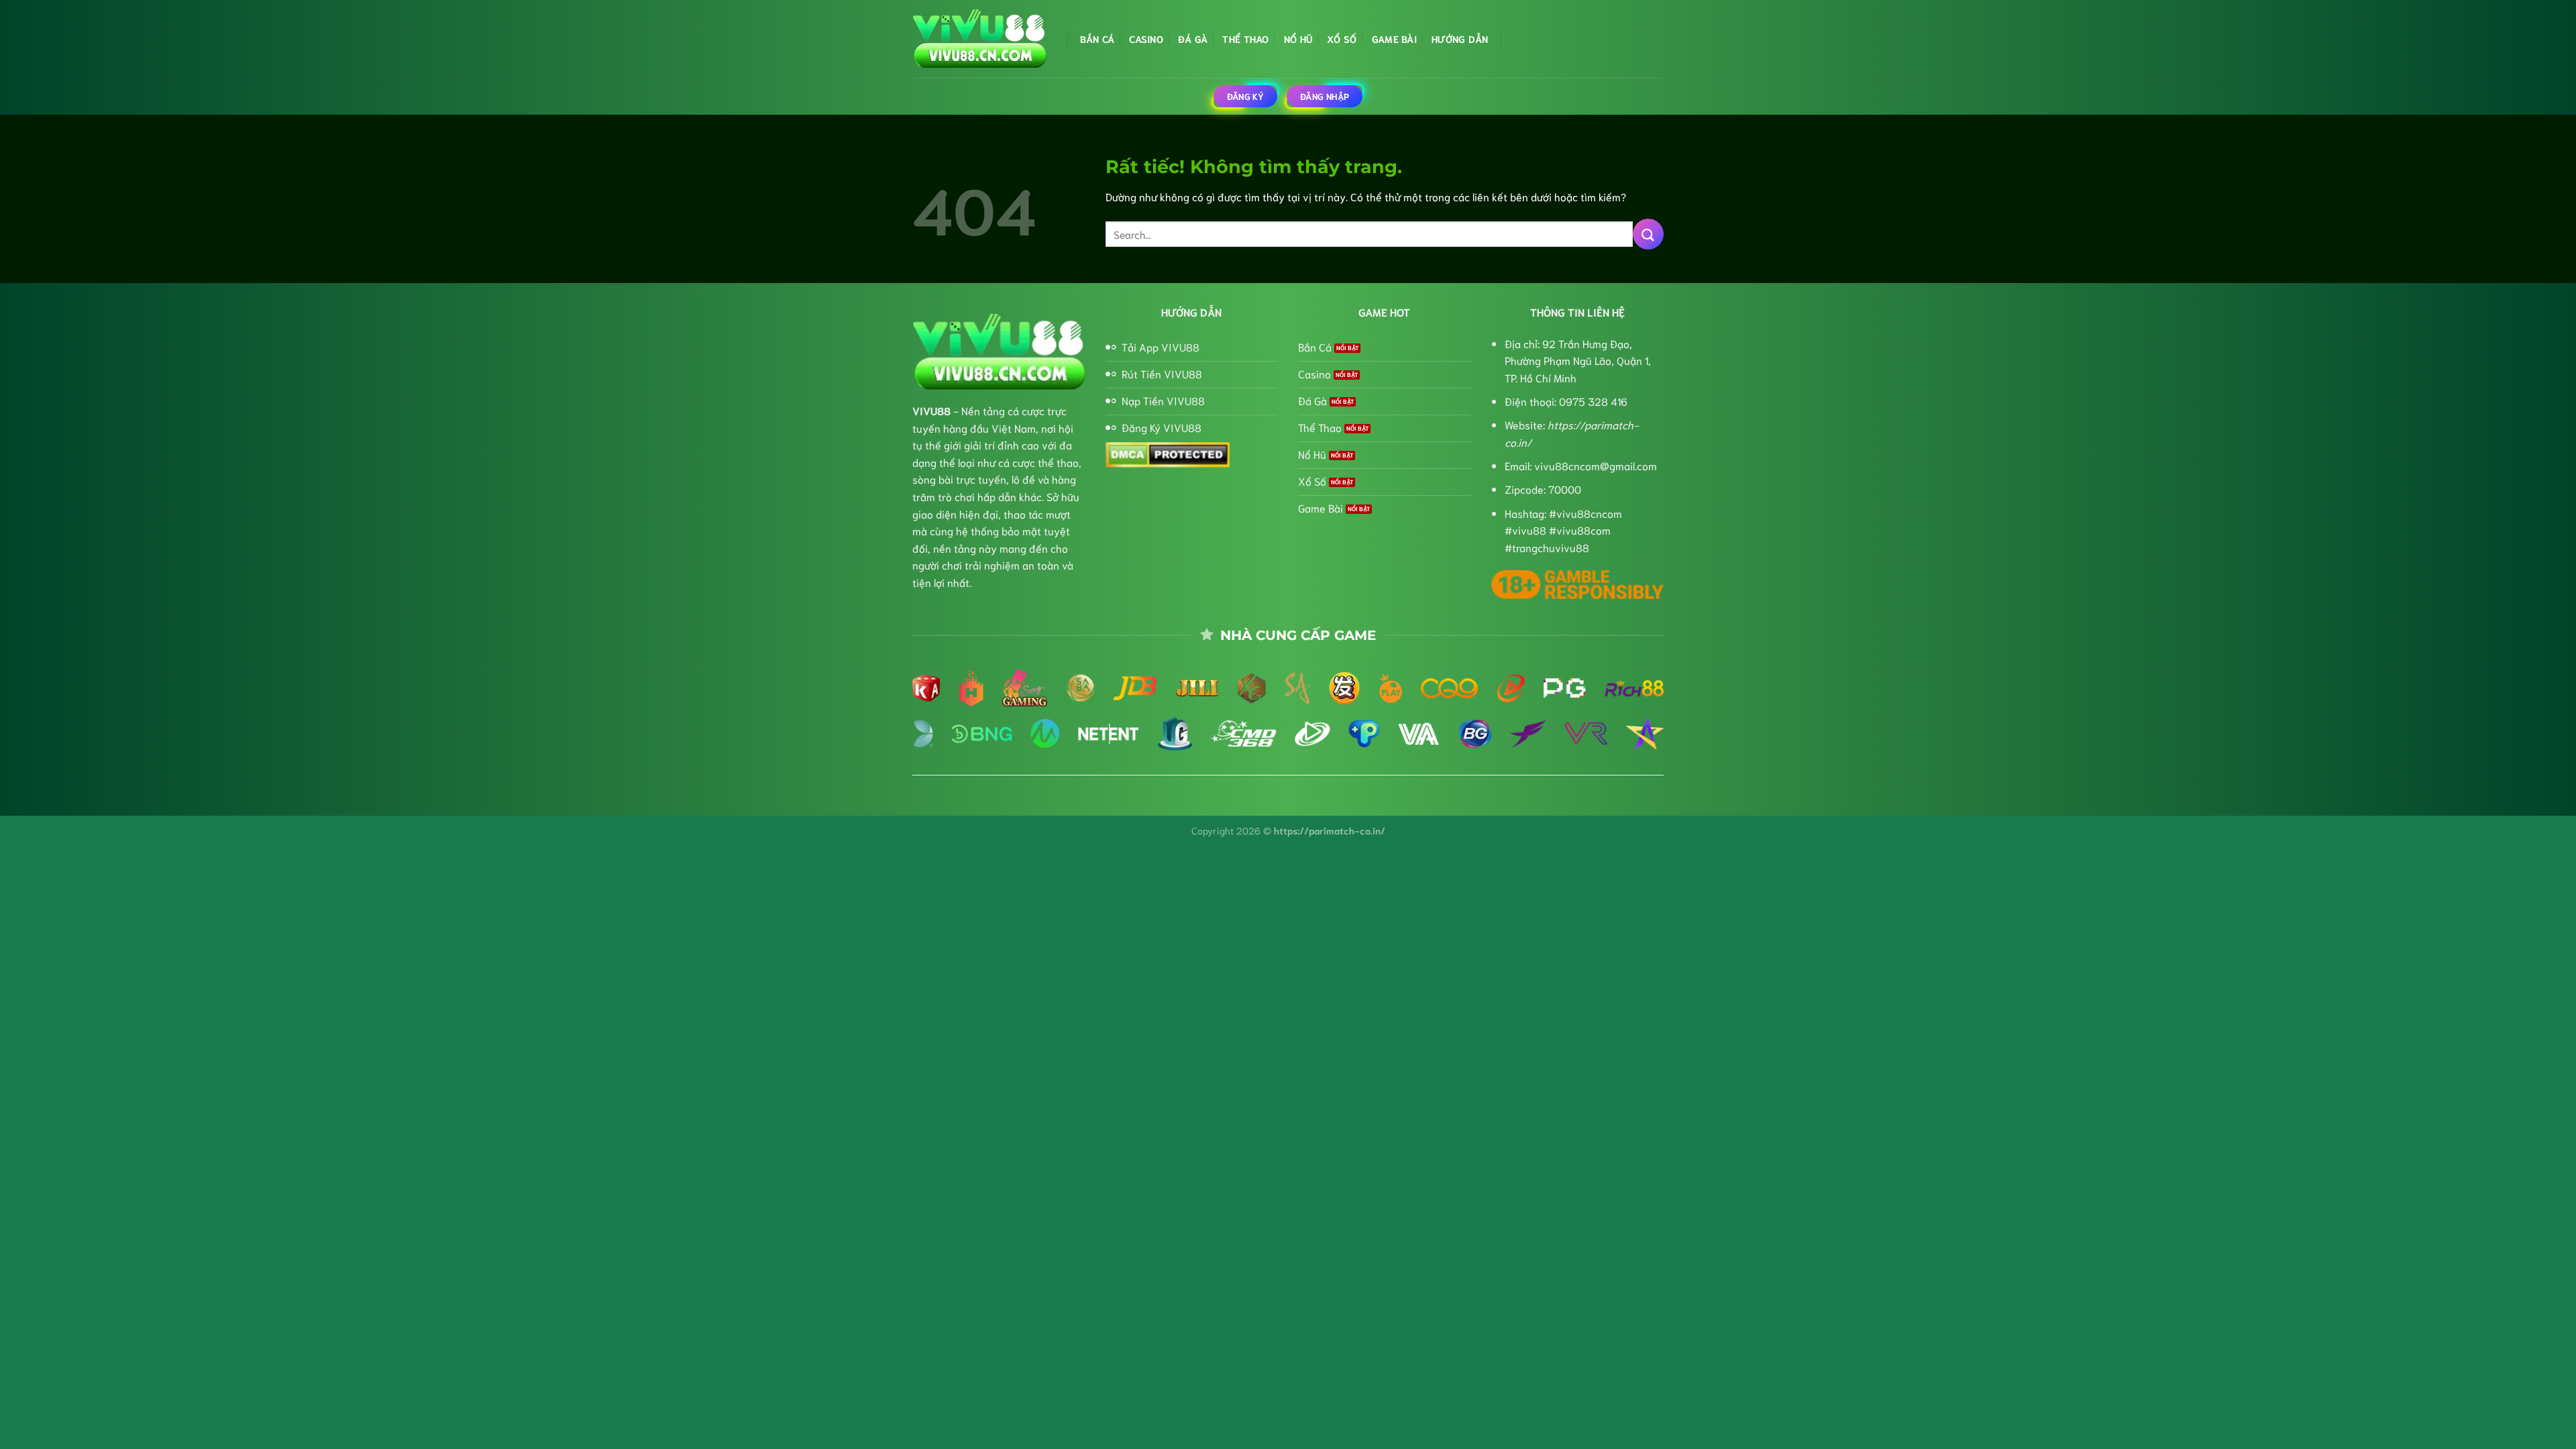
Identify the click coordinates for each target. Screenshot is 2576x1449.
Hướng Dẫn (1460, 39)
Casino (1146, 39)
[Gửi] (1648, 234)
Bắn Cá (1097, 39)
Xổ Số (1342, 39)
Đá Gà (1193, 39)
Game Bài (1394, 39)
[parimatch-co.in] (979, 39)
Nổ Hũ (1298, 39)
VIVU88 (931, 410)
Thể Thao (1245, 39)
